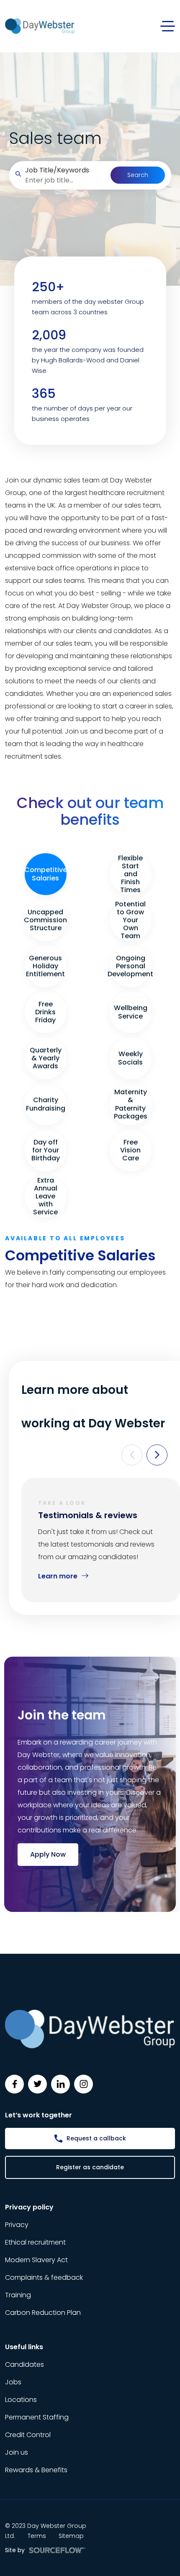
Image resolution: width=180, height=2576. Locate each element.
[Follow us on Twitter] (37, 2084)
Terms (37, 2536)
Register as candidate (90, 2167)
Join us (17, 2452)
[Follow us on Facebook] (14, 2084)
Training (18, 2295)
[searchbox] (64, 180)
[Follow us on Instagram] (84, 2084)
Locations (21, 2400)
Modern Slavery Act (36, 2260)
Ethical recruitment (35, 2242)
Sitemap (71, 2536)
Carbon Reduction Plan (43, 2313)
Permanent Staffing (37, 2417)
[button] (132, 1455)
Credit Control (28, 2435)
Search (138, 175)
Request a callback (96, 2138)
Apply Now (48, 1854)
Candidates (24, 2364)
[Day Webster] (40, 26)
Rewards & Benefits (36, 2470)
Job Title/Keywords (57, 170)
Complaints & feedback (44, 2277)
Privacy (17, 2225)
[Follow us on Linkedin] (60, 2084)
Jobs (13, 2382)
